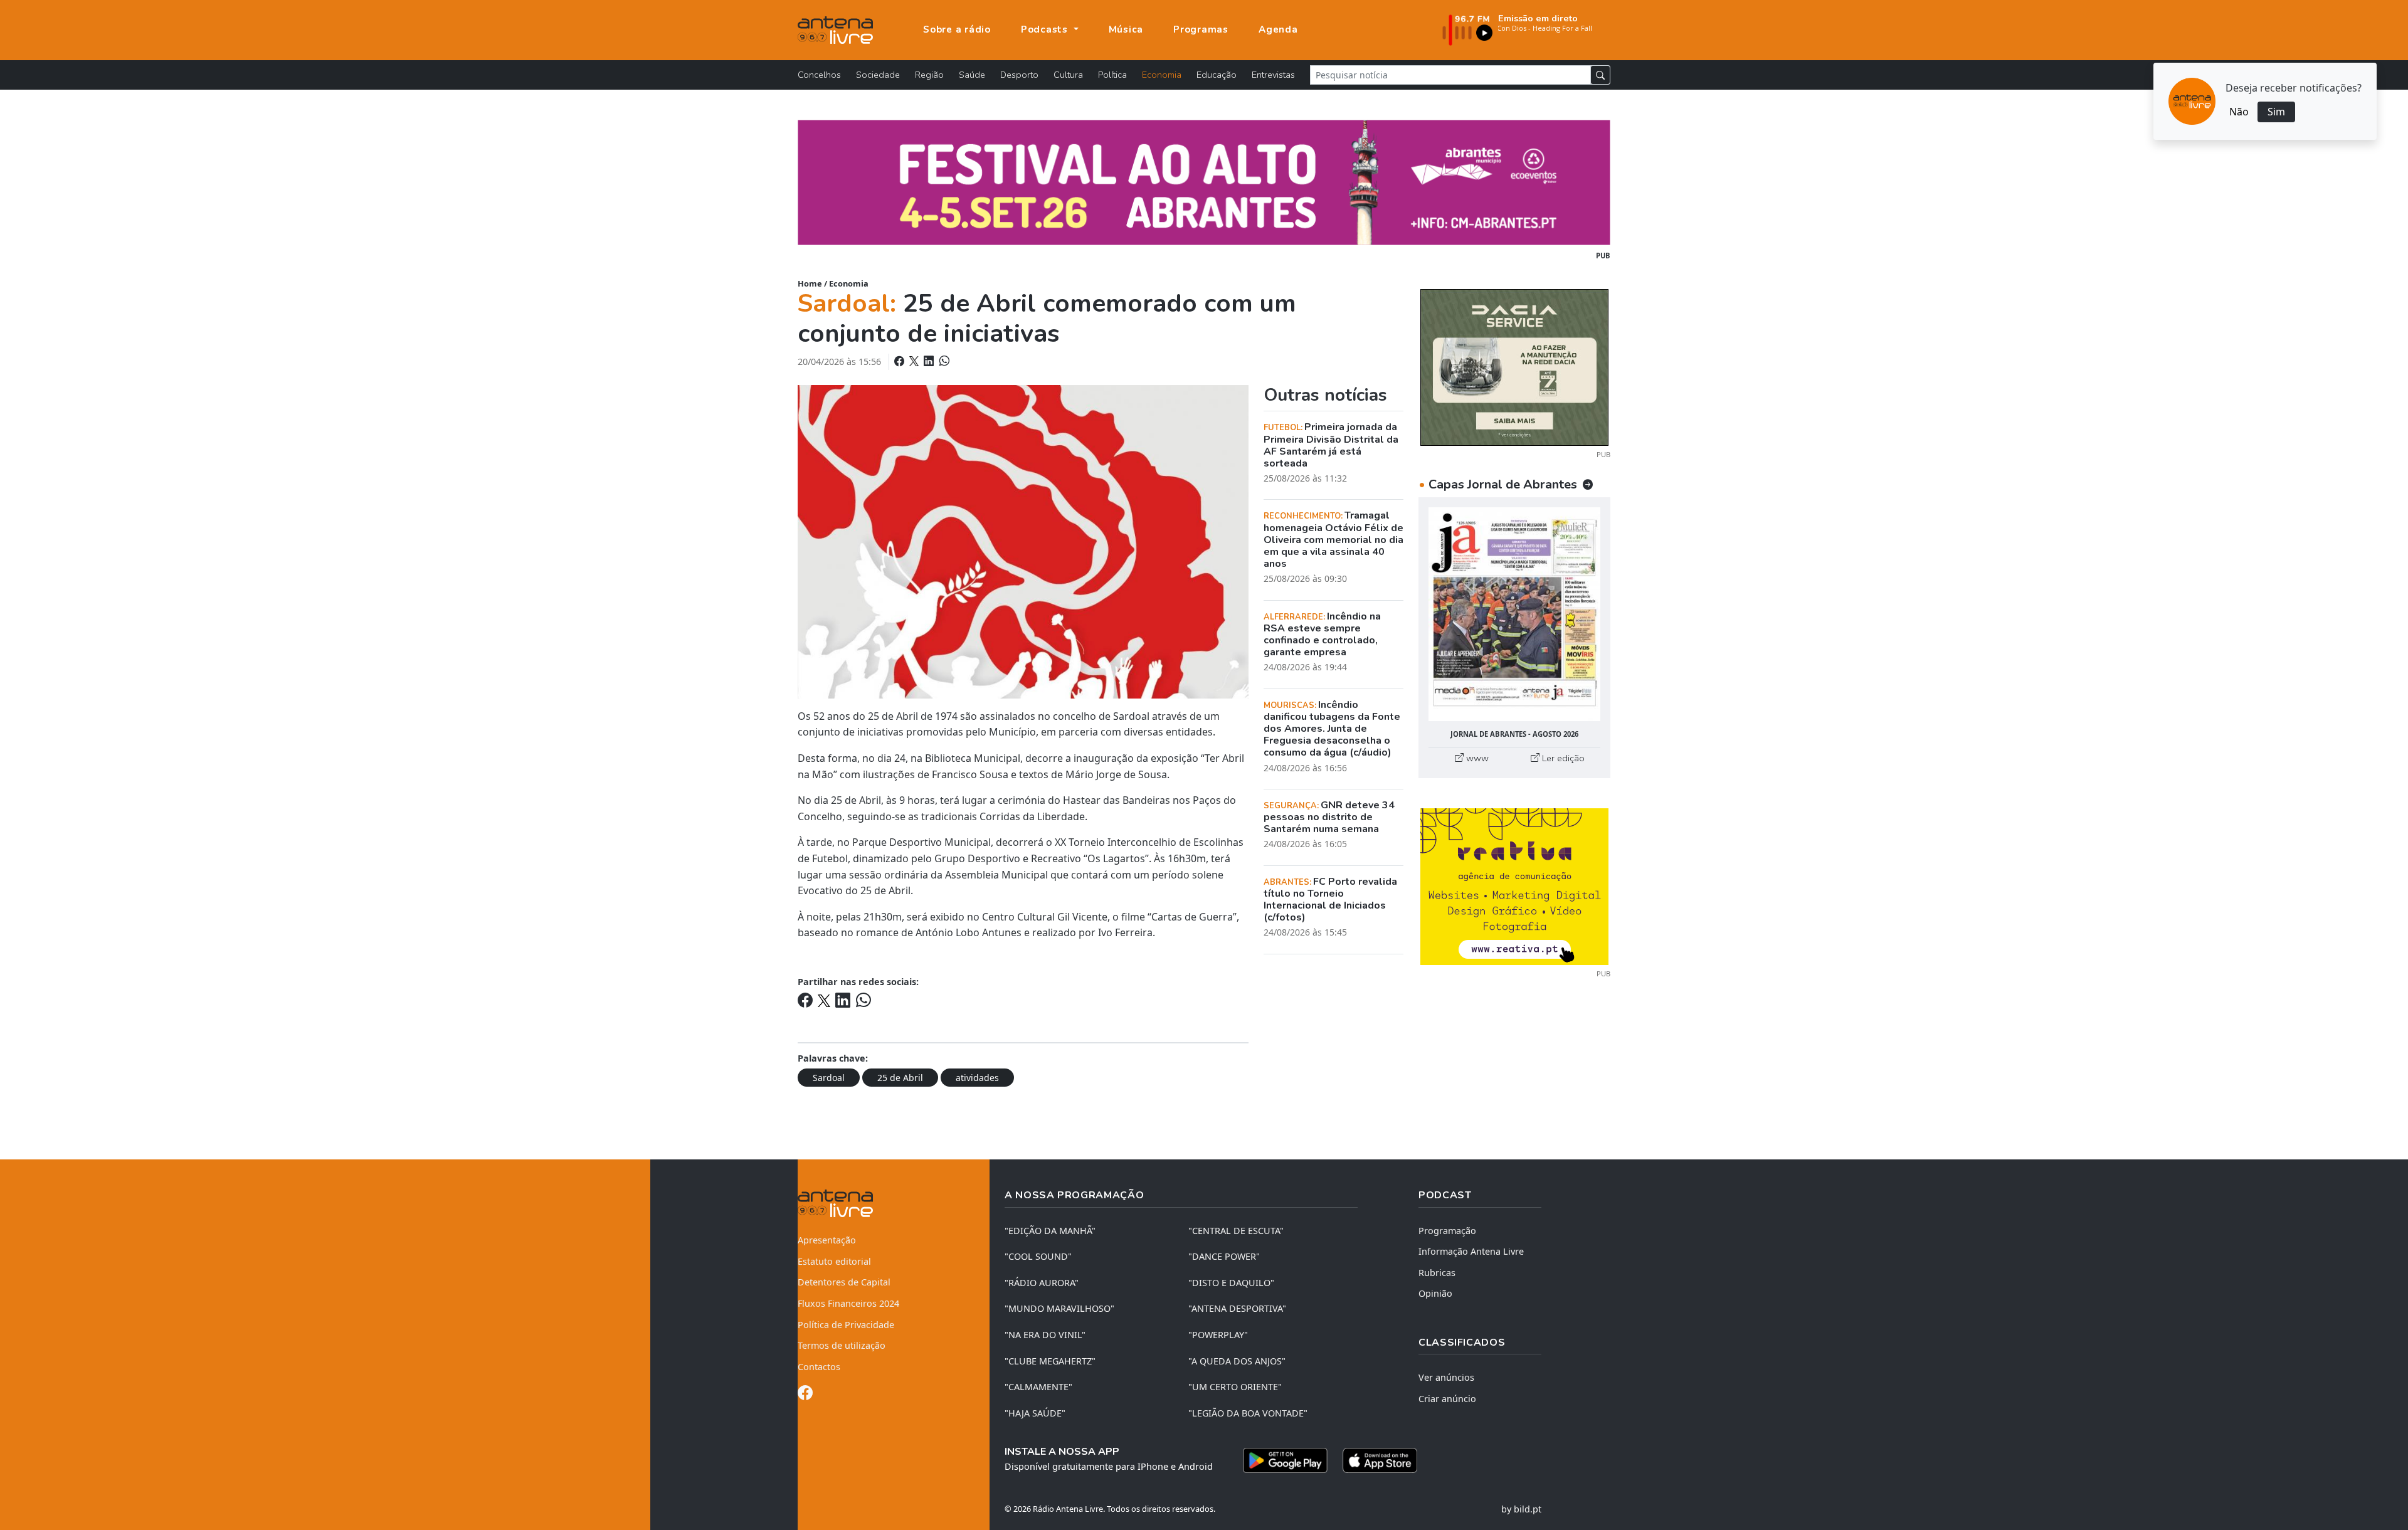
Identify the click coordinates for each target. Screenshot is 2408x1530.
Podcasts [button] (1046, 29)
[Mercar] (1514, 366)
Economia (1162, 75)
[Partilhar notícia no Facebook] (900, 361)
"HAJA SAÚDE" (1035, 1413)
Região (929, 75)
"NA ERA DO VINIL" (1045, 1335)
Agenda (1278, 29)
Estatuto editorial (834, 1261)
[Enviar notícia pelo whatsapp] (943, 361)
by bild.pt (1521, 1509)
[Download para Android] (1285, 1460)
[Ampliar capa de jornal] (1514, 614)
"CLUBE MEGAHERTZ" (1050, 1361)
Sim (2276, 112)
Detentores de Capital (844, 1282)
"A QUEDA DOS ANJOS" (1237, 1361)
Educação (1217, 75)
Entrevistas (1273, 75)
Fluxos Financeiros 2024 (848, 1303)
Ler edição (1562, 758)
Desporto (1019, 75)
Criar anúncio (1447, 1399)
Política (1112, 75)
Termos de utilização (842, 1345)
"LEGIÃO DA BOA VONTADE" (1248, 1413)
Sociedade (878, 75)
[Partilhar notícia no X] (915, 361)
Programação (1447, 1231)
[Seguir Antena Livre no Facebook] (805, 1395)
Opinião (1435, 1293)
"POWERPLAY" (1218, 1335)
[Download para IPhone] (1380, 1460)
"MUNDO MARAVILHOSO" (1059, 1308)
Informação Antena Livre (1471, 1251)
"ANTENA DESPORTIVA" (1237, 1308)
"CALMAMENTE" (1038, 1387)
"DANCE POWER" (1224, 1256)
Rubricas (1437, 1273)
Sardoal (829, 1078)
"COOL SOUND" (1038, 1256)
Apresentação (827, 1240)
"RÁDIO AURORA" (1042, 1283)
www (1476, 758)
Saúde (972, 75)
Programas (1201, 29)
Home (810, 283)
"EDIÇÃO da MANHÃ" (1050, 1231)
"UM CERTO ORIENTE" (1235, 1387)
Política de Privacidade (846, 1325)
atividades (977, 1078)
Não (2239, 112)
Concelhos (819, 75)
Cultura (1068, 75)
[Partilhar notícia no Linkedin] (930, 361)
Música (1126, 29)
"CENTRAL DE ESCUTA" (1236, 1231)
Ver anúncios (1446, 1377)
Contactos (819, 1367)
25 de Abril (900, 1078)
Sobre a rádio (957, 29)
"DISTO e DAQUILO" (1231, 1283)
